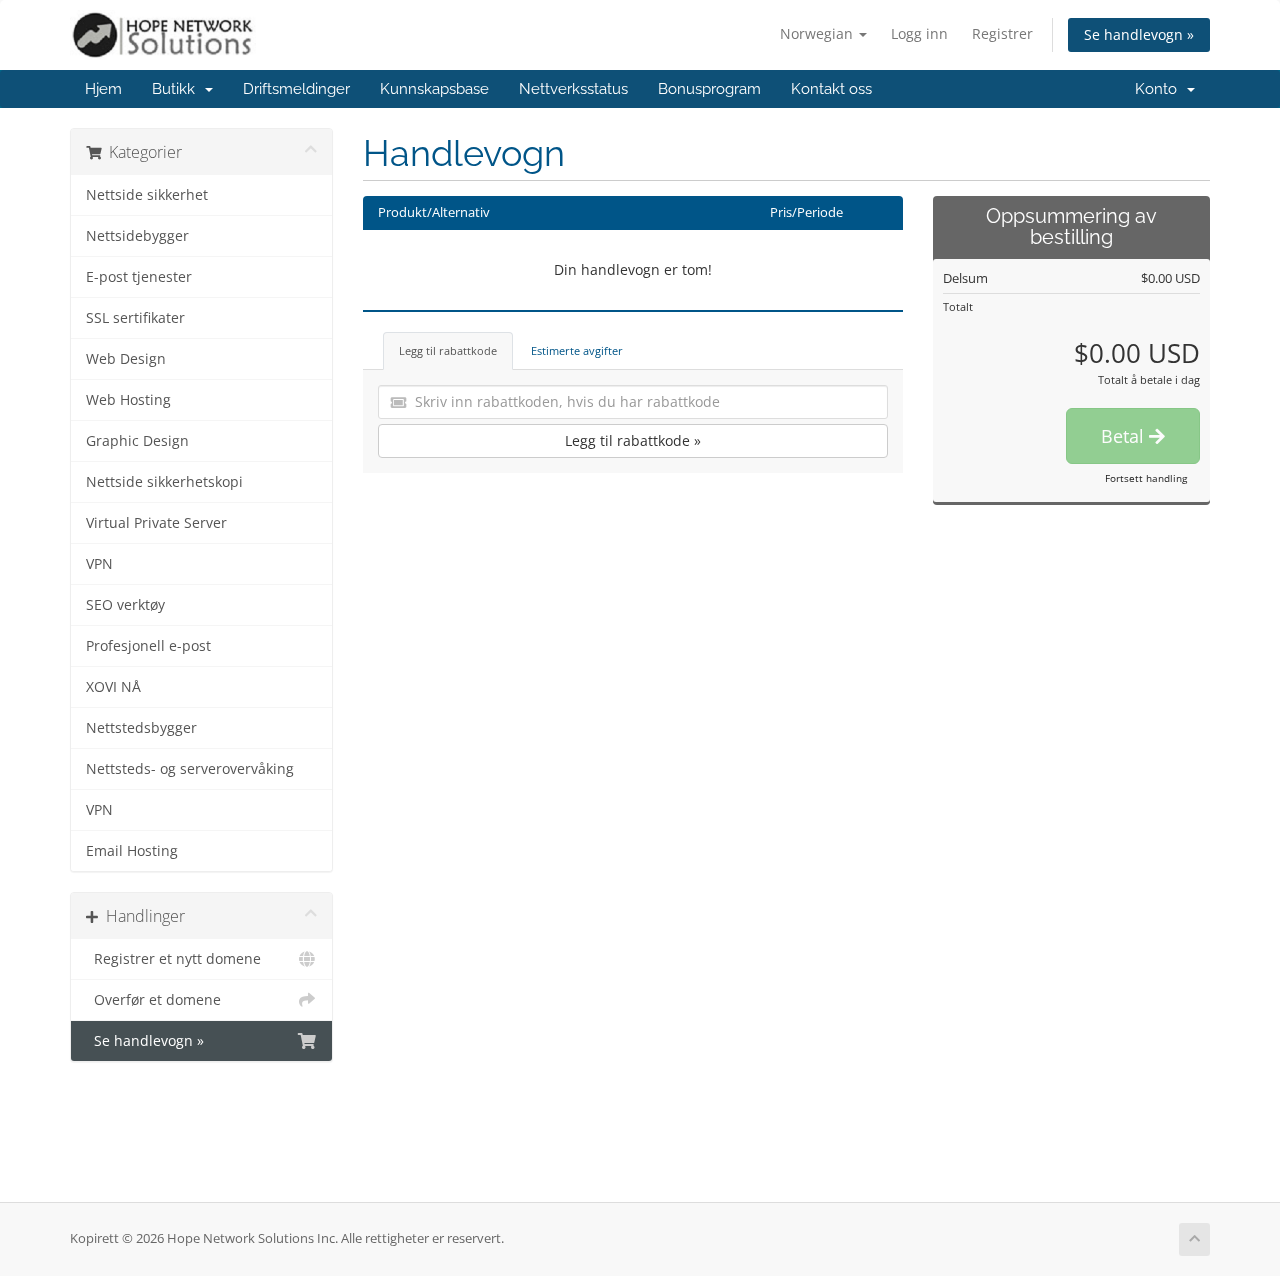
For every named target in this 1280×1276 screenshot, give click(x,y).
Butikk (177, 89)
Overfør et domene (153, 1000)
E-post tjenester (139, 277)
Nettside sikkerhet (147, 195)
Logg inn (919, 33)
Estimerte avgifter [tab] (577, 350)
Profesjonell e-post (148, 646)
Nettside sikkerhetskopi (164, 482)
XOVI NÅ (113, 687)
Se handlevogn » (1139, 34)
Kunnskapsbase (434, 89)
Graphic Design (137, 441)
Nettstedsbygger (141, 728)
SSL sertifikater (135, 318)
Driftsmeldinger (296, 89)
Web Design (126, 359)
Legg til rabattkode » (633, 440)
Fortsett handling (1146, 478)
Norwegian (818, 33)
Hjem (103, 89)
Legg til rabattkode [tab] (448, 350)
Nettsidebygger (137, 236)
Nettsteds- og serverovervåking (190, 769)
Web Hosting (128, 400)
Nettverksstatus (573, 89)
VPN (99, 564)
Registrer (1002, 33)
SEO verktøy (125, 605)
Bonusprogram (709, 89)
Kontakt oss (831, 89)
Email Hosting (132, 851)
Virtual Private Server (156, 523)
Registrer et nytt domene (173, 959)
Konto (1160, 89)
